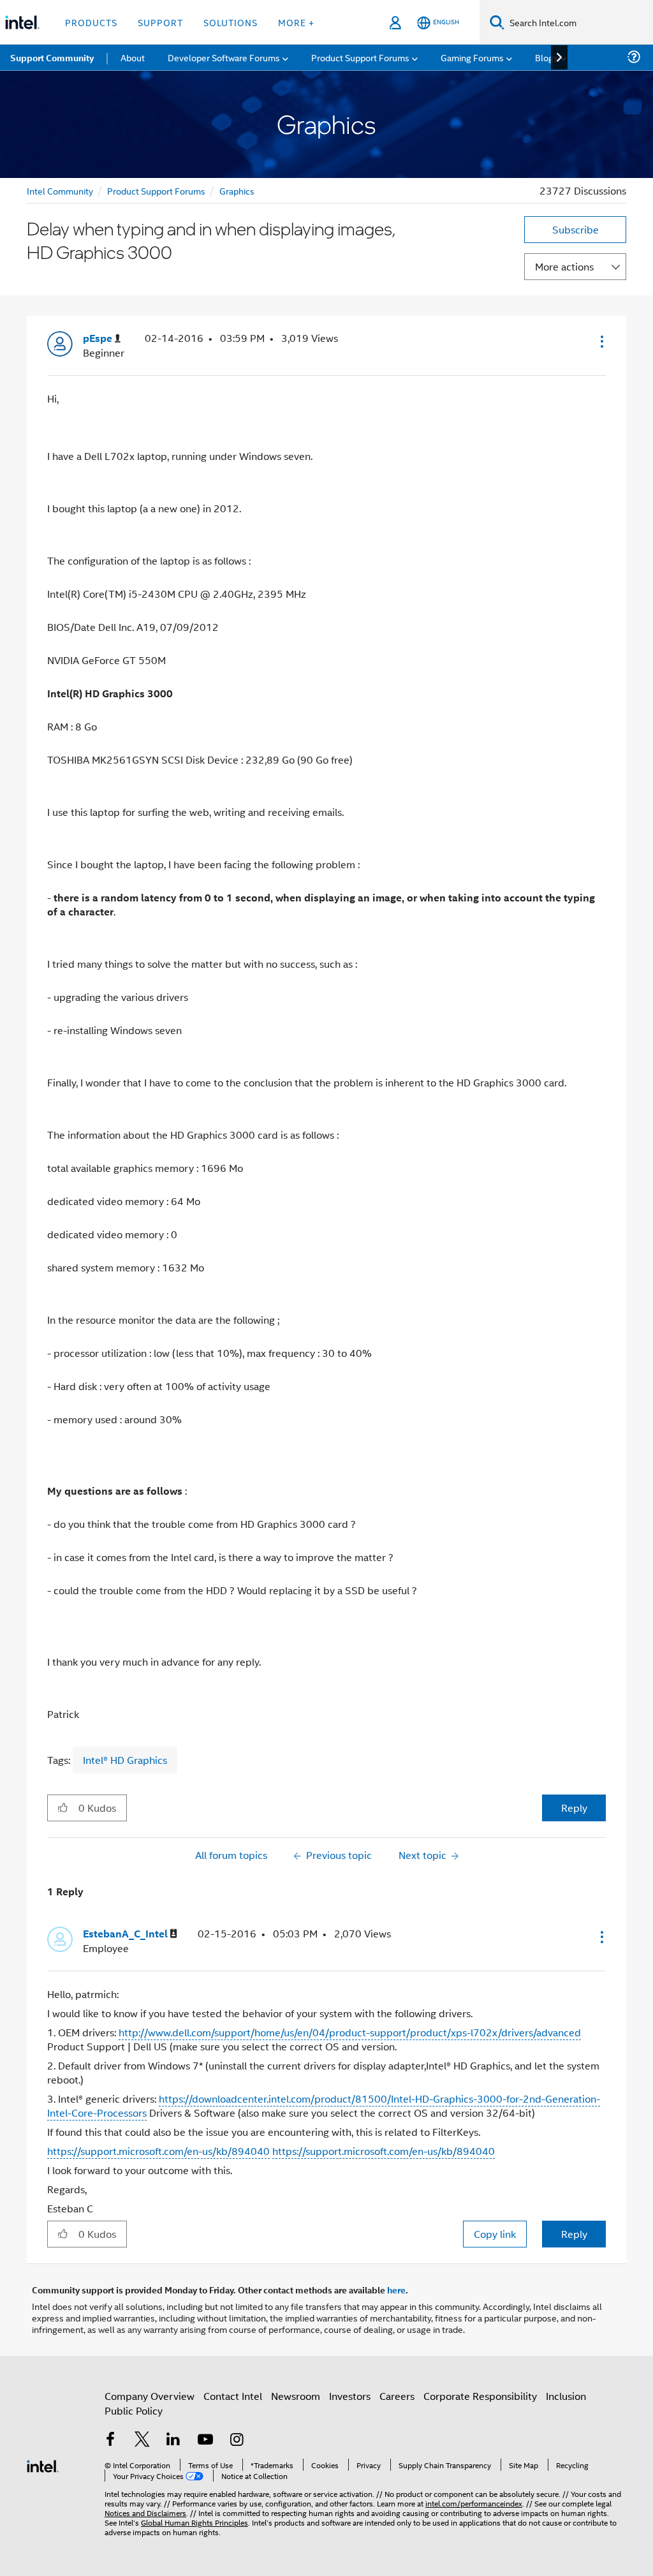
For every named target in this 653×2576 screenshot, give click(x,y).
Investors (350, 2396)
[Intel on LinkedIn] (173, 2440)
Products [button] (91, 22)
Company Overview (150, 2396)
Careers (397, 2396)
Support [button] (160, 22)
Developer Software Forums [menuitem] (224, 57)
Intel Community (60, 190)
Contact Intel (233, 2396)
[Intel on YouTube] (205, 2440)
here (396, 2290)
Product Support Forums (156, 190)
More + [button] (296, 22)
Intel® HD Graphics (125, 1760)
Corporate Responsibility (480, 2396)
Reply (574, 1808)
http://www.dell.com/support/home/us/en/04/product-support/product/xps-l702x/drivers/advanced (350, 2032)
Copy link (495, 2234)
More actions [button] (564, 266)
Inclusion (566, 2396)
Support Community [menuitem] (52, 57)
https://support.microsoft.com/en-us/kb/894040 (158, 2151)
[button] (601, 341)
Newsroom (296, 2396)
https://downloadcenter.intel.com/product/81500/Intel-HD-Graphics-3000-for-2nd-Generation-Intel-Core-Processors (324, 2106)
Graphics (237, 190)
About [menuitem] (133, 57)
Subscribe (576, 229)
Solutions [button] (231, 22)
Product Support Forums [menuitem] (360, 57)
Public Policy (134, 2410)
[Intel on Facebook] (110, 2440)
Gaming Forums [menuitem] (472, 57)
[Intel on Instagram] (237, 2440)
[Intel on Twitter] (142, 2440)
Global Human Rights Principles (194, 2522)
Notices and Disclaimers (145, 2513)
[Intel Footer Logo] (43, 2465)
